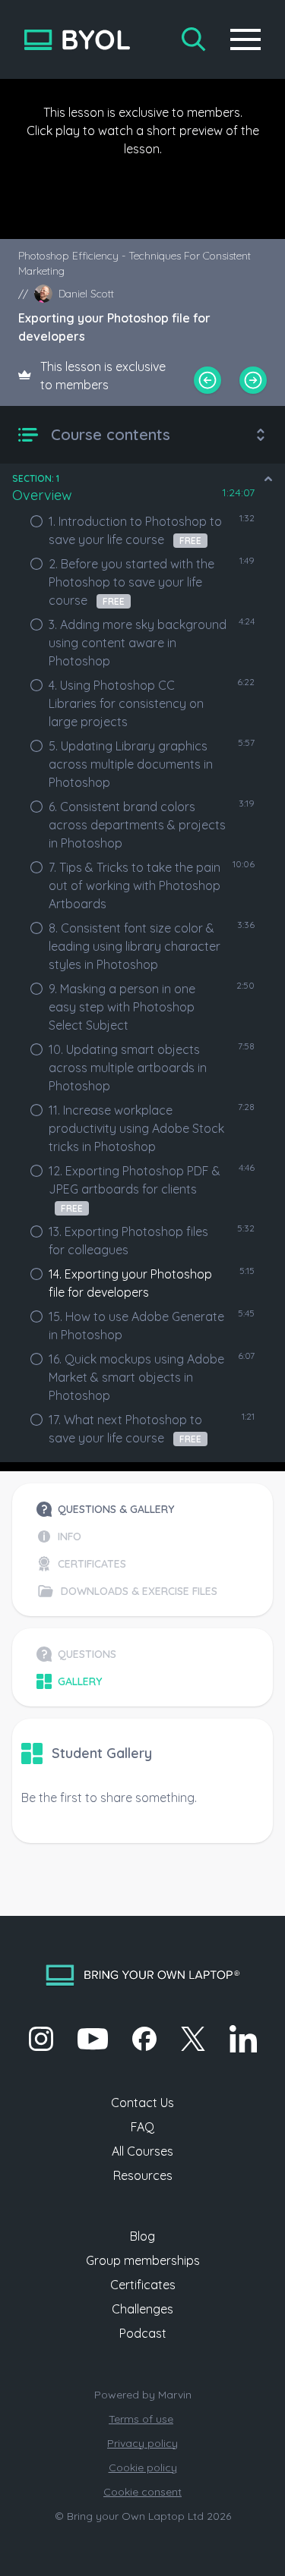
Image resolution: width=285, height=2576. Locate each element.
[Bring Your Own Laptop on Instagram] (41, 2039)
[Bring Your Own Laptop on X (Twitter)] (193, 2039)
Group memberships (143, 2260)
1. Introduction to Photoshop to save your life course (135, 530)
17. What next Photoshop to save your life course (125, 1429)
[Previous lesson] (207, 380)
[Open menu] (245, 39)
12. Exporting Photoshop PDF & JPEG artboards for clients (135, 1189)
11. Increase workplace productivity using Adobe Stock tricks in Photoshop (136, 1128)
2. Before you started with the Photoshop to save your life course (131, 582)
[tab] (127, 1509)
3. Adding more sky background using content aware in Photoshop (138, 643)
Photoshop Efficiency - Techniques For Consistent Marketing (135, 263)
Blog (142, 2236)
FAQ (142, 2127)
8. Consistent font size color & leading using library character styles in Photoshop (135, 946)
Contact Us (142, 2103)
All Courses (142, 2151)
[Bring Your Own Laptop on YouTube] (93, 2039)
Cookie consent (142, 2492)
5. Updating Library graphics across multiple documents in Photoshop (131, 764)
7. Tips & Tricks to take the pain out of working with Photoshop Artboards (135, 885)
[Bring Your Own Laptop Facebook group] (144, 2039)
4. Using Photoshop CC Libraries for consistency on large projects (126, 703)
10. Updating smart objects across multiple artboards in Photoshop (128, 1068)
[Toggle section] (268, 479)
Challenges (142, 2309)
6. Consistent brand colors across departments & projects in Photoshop (137, 825)
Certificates (143, 2285)
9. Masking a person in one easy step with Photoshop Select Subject (122, 1007)
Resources (143, 2175)
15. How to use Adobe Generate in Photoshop (136, 1326)
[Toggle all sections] (261, 435)
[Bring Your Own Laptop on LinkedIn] (243, 2039)
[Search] (194, 39)
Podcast (143, 2333)
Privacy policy (142, 2443)
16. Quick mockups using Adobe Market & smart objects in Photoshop (136, 1377)
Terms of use (141, 2419)
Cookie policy (143, 2467)
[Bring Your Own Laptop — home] (77, 40)
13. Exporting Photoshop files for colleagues (128, 1241)
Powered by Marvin (143, 2395)
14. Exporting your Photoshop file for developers (130, 1283)
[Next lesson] (253, 380)
